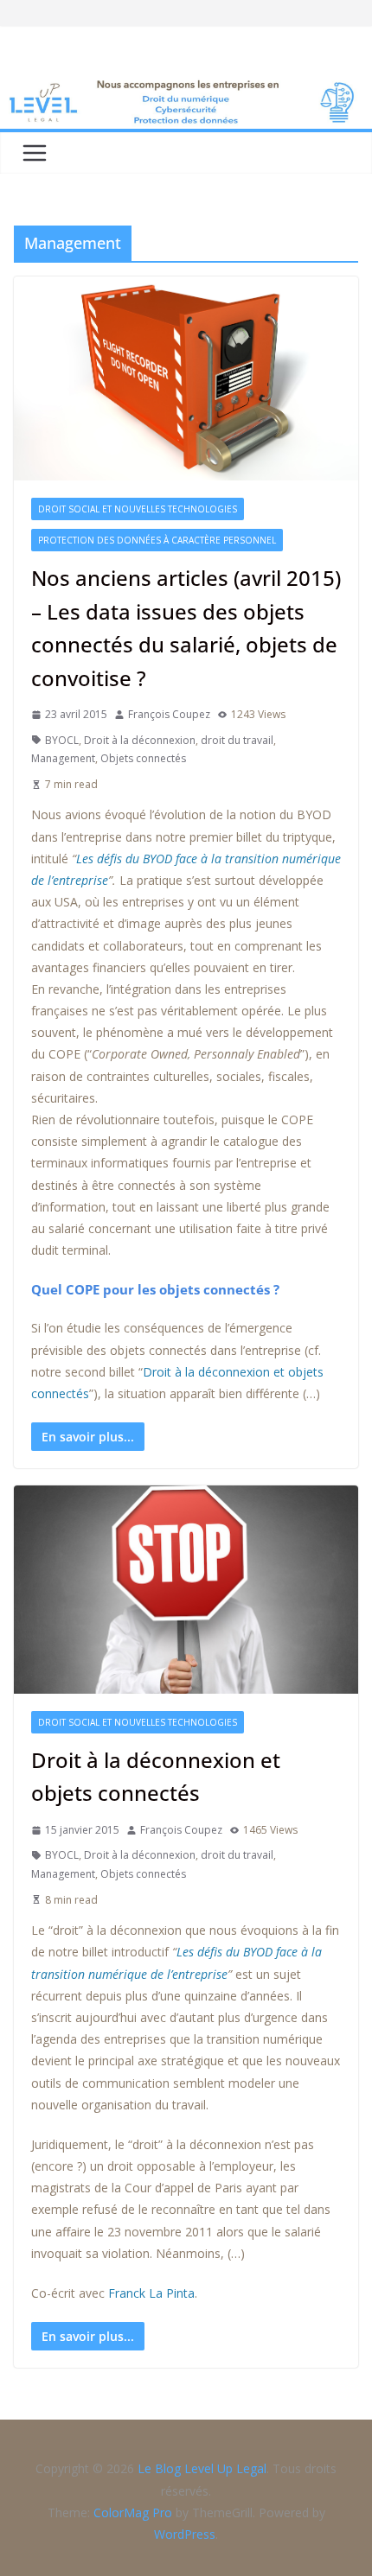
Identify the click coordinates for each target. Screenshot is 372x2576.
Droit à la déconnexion (140, 740)
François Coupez (169, 714)
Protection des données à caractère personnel (157, 540)
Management (63, 758)
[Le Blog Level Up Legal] (186, 88)
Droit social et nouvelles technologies (138, 509)
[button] (31, 2545)
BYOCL (62, 740)
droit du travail (237, 740)
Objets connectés (143, 758)
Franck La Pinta (151, 2293)
